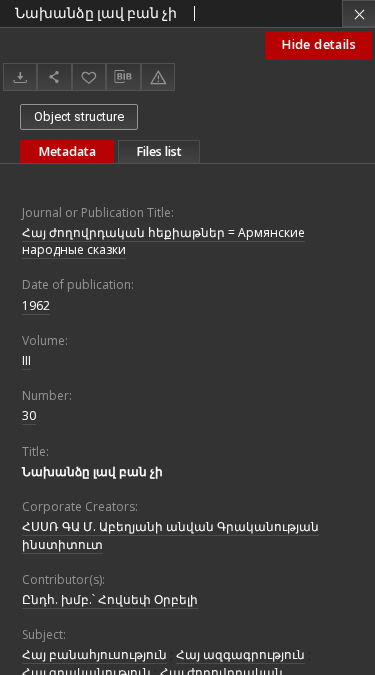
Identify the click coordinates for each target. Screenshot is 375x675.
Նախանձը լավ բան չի (92, 471)
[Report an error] (158, 76)
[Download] (20, 76)
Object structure (79, 116)
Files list (159, 151)
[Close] (358, 13)
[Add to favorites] (89, 76)
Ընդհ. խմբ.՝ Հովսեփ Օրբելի (110, 599)
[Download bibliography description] (123, 77)
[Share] (54, 76)
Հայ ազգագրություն (240, 654)
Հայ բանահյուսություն (94, 654)
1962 (36, 305)
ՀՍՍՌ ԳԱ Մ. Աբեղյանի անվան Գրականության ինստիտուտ (170, 535)
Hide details (318, 44)
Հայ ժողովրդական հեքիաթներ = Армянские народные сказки (163, 241)
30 (29, 415)
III (26, 360)
